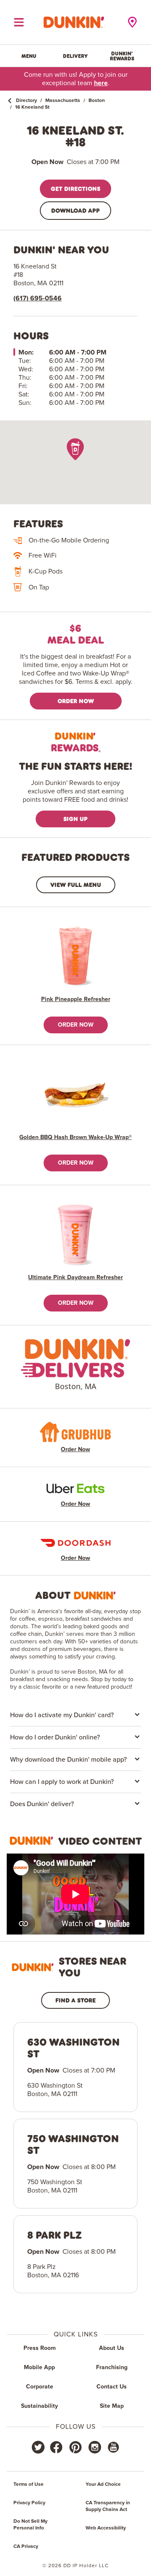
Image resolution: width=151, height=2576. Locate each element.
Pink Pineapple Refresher (76, 999)
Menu (29, 56)
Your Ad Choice (103, 2485)
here (101, 83)
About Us (112, 2348)
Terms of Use (29, 2485)
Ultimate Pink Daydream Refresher (75, 1278)
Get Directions (75, 189)
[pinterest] (75, 2447)
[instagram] (95, 2447)
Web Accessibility (106, 2528)
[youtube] (113, 2447)
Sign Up (75, 819)
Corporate (40, 2387)
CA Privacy (26, 2547)
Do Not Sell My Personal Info (30, 2525)
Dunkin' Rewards (122, 56)
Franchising (112, 2367)
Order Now (76, 701)
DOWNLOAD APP (75, 210)
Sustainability (39, 2406)
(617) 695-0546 (38, 298)
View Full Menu (76, 885)
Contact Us (112, 2387)
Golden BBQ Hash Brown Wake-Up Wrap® (75, 1137)
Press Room (40, 2348)
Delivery (75, 56)
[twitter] (38, 2447)
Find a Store (75, 2000)
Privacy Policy (29, 2503)
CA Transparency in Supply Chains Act (108, 2506)
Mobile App (39, 2367)
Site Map (112, 2406)
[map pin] (75, 449)
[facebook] (56, 2447)
